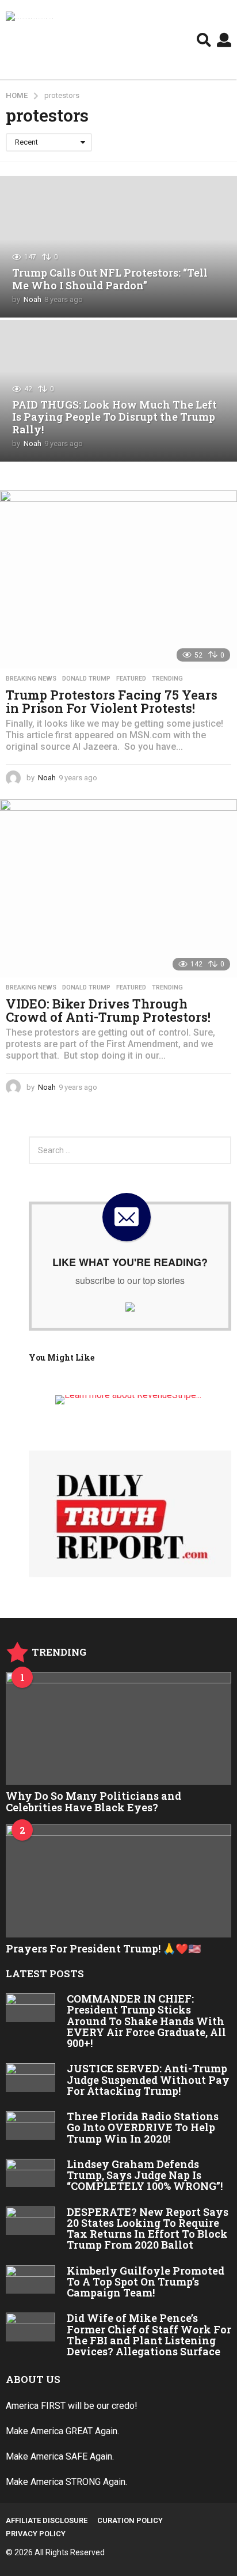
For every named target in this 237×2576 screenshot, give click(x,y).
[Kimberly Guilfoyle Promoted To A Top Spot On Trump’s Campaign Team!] (30, 2280)
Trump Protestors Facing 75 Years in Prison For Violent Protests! (112, 702)
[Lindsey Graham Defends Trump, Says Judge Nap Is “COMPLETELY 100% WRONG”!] (30, 2173)
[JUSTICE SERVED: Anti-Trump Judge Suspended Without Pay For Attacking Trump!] (30, 2078)
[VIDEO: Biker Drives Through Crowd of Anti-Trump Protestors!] (118, 888)
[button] (204, 40)
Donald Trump (86, 679)
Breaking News (31, 679)
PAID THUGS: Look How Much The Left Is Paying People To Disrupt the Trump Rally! (114, 417)
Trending (167, 679)
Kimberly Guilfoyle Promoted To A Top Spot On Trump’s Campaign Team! (146, 2282)
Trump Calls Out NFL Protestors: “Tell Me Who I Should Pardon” (110, 279)
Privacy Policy (36, 2534)
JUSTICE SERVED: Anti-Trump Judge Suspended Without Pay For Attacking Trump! (148, 2080)
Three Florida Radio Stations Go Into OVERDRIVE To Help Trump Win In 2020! (143, 2127)
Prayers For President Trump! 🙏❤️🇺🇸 (103, 1948)
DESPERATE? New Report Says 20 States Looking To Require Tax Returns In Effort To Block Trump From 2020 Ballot (148, 2228)
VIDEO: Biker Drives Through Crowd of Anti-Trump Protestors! (108, 1011)
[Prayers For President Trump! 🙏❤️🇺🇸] (118, 1881)
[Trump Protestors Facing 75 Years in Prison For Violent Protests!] (118, 579)
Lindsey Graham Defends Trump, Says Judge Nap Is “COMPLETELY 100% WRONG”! (145, 2175)
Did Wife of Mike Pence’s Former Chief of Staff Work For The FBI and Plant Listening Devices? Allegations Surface (149, 2335)
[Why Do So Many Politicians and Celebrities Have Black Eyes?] (118, 1728)
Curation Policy (130, 2520)
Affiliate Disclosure (47, 2520)
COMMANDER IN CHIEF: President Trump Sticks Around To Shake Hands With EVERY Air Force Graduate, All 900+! (146, 2021)
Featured (131, 679)
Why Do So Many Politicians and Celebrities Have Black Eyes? (93, 1801)
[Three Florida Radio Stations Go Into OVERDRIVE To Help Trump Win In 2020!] (30, 2125)
